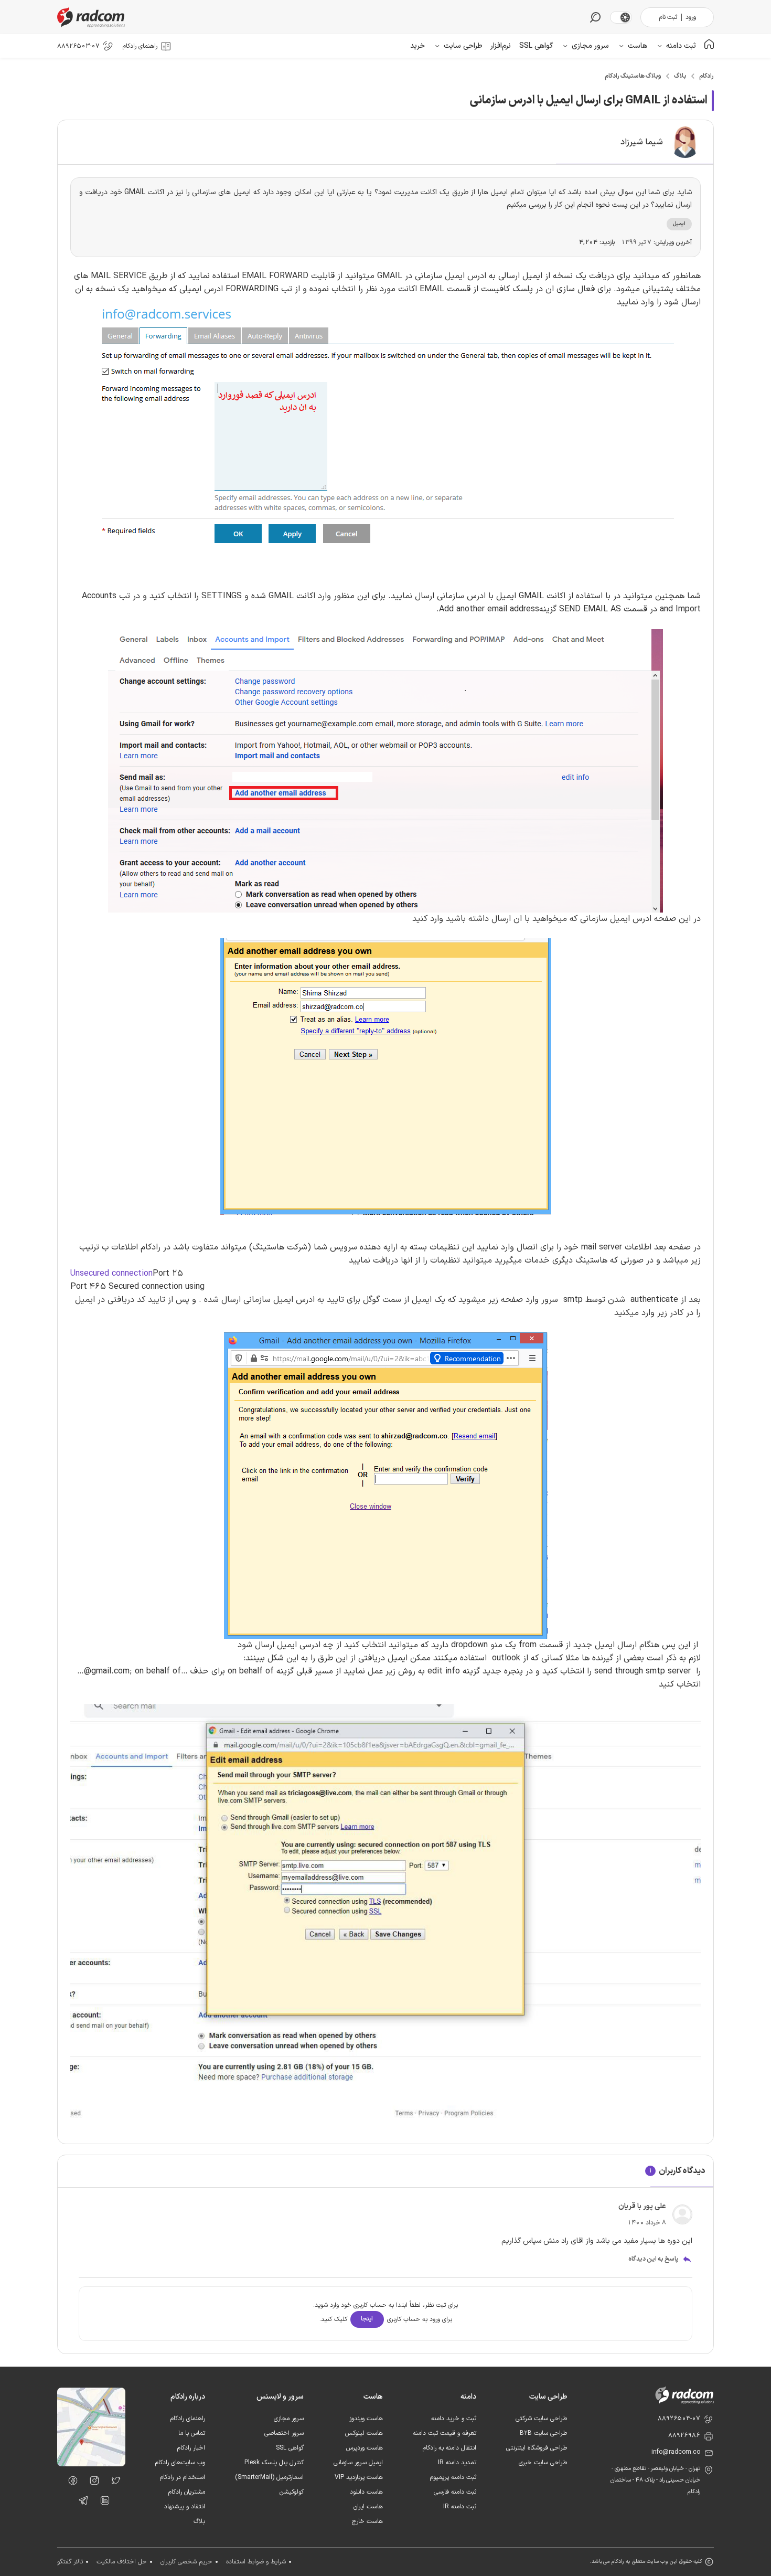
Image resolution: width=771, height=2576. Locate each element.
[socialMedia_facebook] (70, 2483)
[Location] (91, 2464)
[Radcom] (93, 17)
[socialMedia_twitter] (113, 2483)
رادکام (706, 76)
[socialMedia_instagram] (92, 2483)
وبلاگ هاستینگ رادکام (633, 76)
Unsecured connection (111, 1274)
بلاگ (680, 76)
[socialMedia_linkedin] (102, 2503)
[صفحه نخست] (709, 46)
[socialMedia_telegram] (81, 2503)
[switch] (625, 17)
